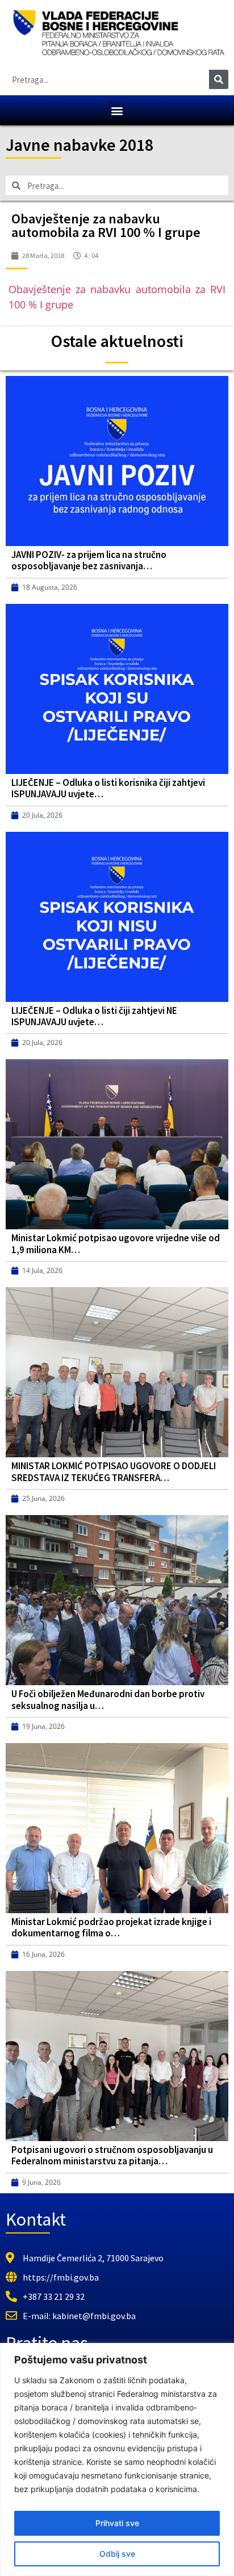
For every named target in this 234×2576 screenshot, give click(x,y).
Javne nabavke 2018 (80, 145)
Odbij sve (117, 2554)
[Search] (219, 79)
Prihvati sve (117, 2523)
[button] (117, 110)
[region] (117, 2459)
